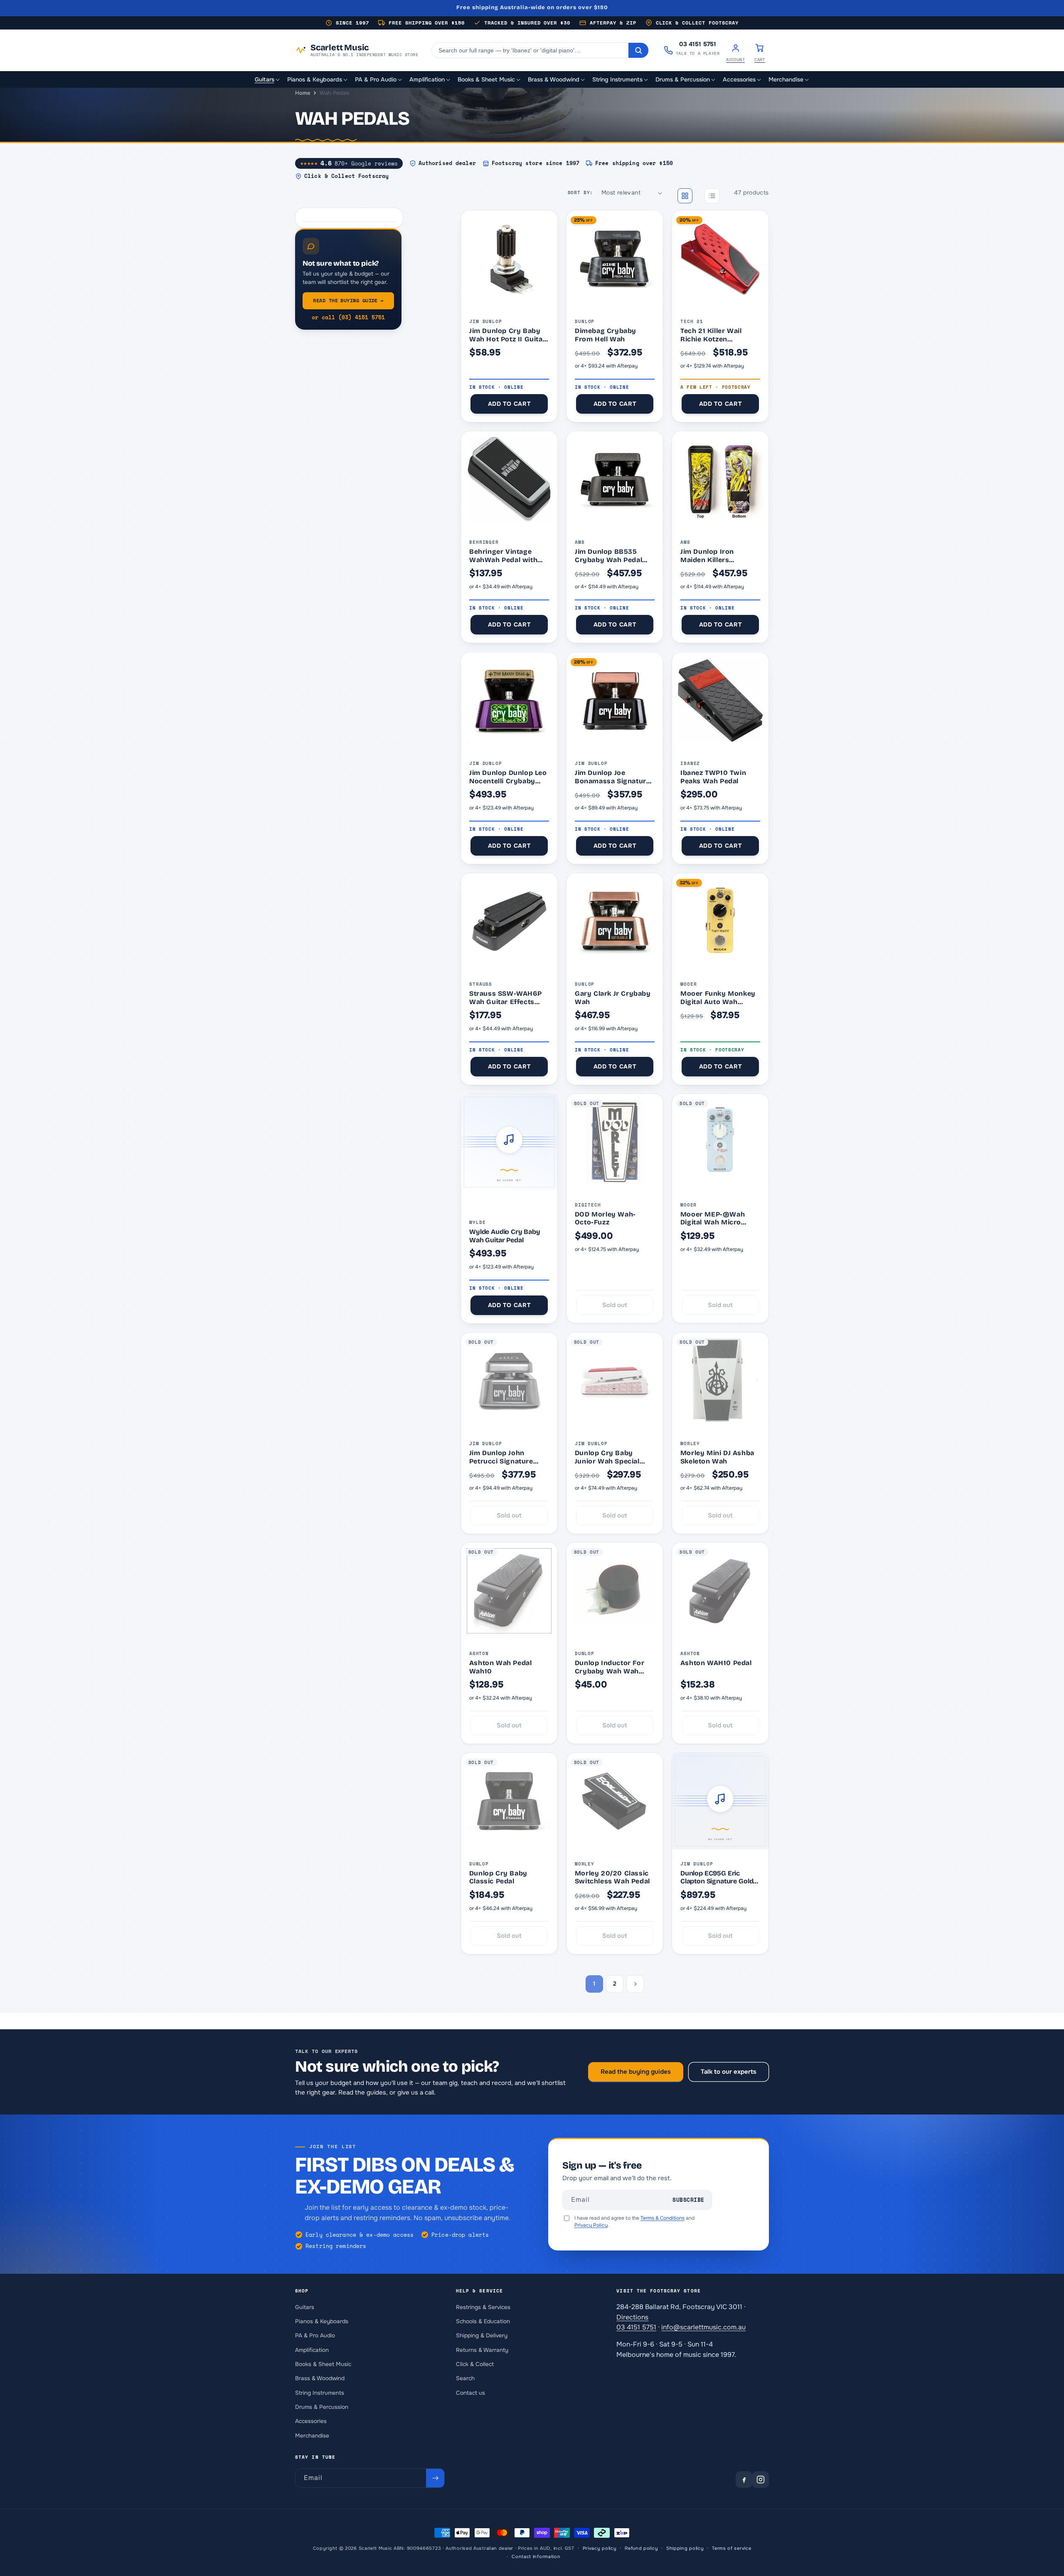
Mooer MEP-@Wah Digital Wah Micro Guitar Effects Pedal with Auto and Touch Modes (716, 1218)
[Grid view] (685, 196)
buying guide (348, 300)
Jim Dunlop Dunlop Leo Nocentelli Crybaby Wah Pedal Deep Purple (509, 777)
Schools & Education (483, 2321)
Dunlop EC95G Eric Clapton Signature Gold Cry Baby (717, 1877)
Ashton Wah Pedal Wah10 (501, 1667)
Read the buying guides (636, 2072)
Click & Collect (475, 2364)
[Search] (638, 50)
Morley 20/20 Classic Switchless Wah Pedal (612, 1877)
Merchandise (312, 2435)
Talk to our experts (729, 2072)
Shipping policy (685, 2548)
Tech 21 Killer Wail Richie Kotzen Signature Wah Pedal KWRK (716, 335)
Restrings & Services (483, 2307)
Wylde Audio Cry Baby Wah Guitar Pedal (505, 1236)
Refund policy (641, 2548)
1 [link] (594, 1984)
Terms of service (731, 2548)
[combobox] (530, 50)
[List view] (712, 196)
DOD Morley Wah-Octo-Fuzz (605, 1218)
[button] (268, 80)
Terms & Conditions (663, 2218)
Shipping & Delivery (482, 2335)
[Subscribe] (435, 2478)
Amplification (312, 2350)
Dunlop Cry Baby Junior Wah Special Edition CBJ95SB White (614, 1457)
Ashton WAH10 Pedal (716, 1663)
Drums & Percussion (322, 2407)
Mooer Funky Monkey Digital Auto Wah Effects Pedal (718, 998)
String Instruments (320, 2392)
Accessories (311, 2421)
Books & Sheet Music (323, 2364)
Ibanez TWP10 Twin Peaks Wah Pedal (713, 777)
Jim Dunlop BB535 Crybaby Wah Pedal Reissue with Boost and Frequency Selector (608, 556)
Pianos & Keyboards (322, 2321)
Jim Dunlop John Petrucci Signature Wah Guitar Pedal (501, 1457)
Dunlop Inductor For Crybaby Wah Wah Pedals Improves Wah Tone (612, 1667)
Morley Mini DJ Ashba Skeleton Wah (717, 1457)
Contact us (470, 2392)
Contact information (536, 2556)
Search (465, 2378)
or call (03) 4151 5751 (348, 317)
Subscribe (688, 2200)
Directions (632, 2317)
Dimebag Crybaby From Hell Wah (606, 335)
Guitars (305, 2307)
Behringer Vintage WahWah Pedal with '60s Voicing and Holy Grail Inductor (507, 556)
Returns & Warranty (482, 2350)
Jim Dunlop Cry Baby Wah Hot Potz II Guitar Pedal (507, 335)
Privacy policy (600, 2548)
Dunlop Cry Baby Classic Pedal (498, 1877)
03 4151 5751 (636, 2327)
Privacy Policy (591, 2225)
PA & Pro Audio (315, 2335)
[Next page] (635, 1984)
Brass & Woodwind (320, 2378)
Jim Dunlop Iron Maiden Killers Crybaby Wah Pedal (714, 556)
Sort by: (580, 192)
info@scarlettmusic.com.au (703, 2327)
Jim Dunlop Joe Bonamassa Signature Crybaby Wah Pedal (612, 777)
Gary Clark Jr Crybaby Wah (613, 998)
